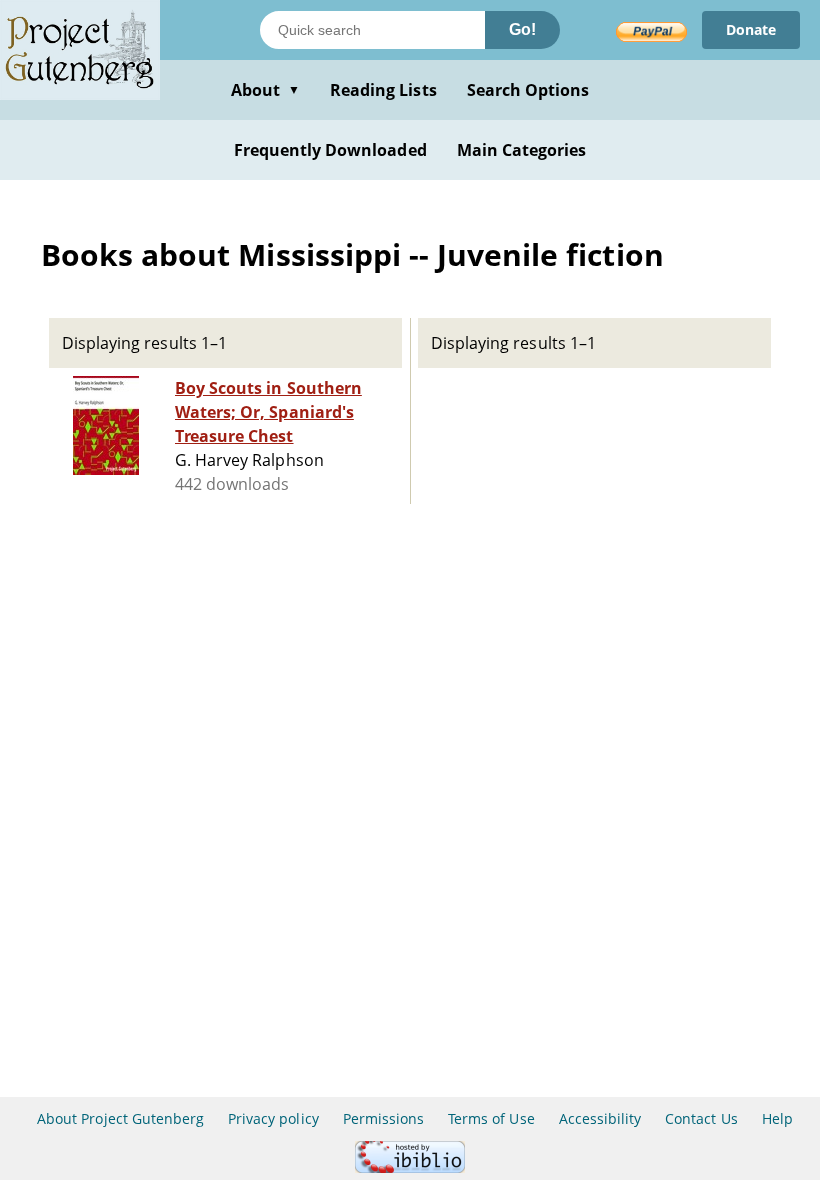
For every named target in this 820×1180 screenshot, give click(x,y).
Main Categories (522, 150)
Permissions (383, 1118)
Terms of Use (491, 1118)
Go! (522, 29)
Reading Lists (383, 90)
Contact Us (701, 1118)
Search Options (528, 90)
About (265, 90)
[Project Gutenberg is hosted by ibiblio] (410, 1167)
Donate (751, 29)
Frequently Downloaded (330, 150)
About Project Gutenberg (120, 1118)
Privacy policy (273, 1118)
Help (777, 1118)
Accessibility (600, 1118)
